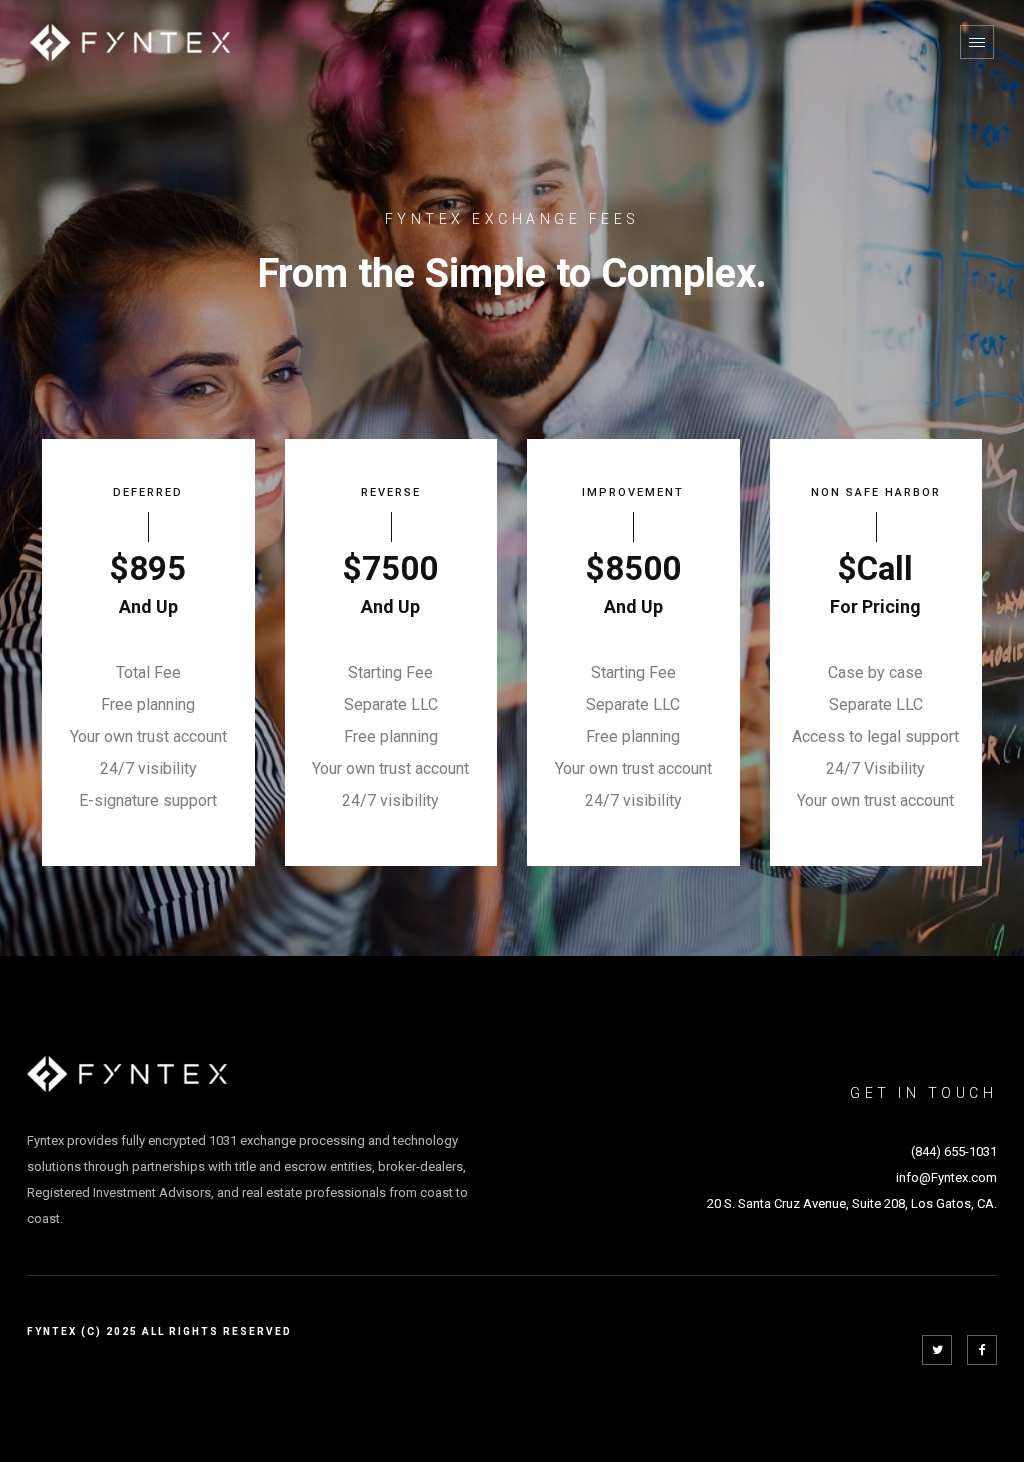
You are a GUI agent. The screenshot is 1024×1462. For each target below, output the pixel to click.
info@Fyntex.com (946, 1177)
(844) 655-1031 (954, 1151)
